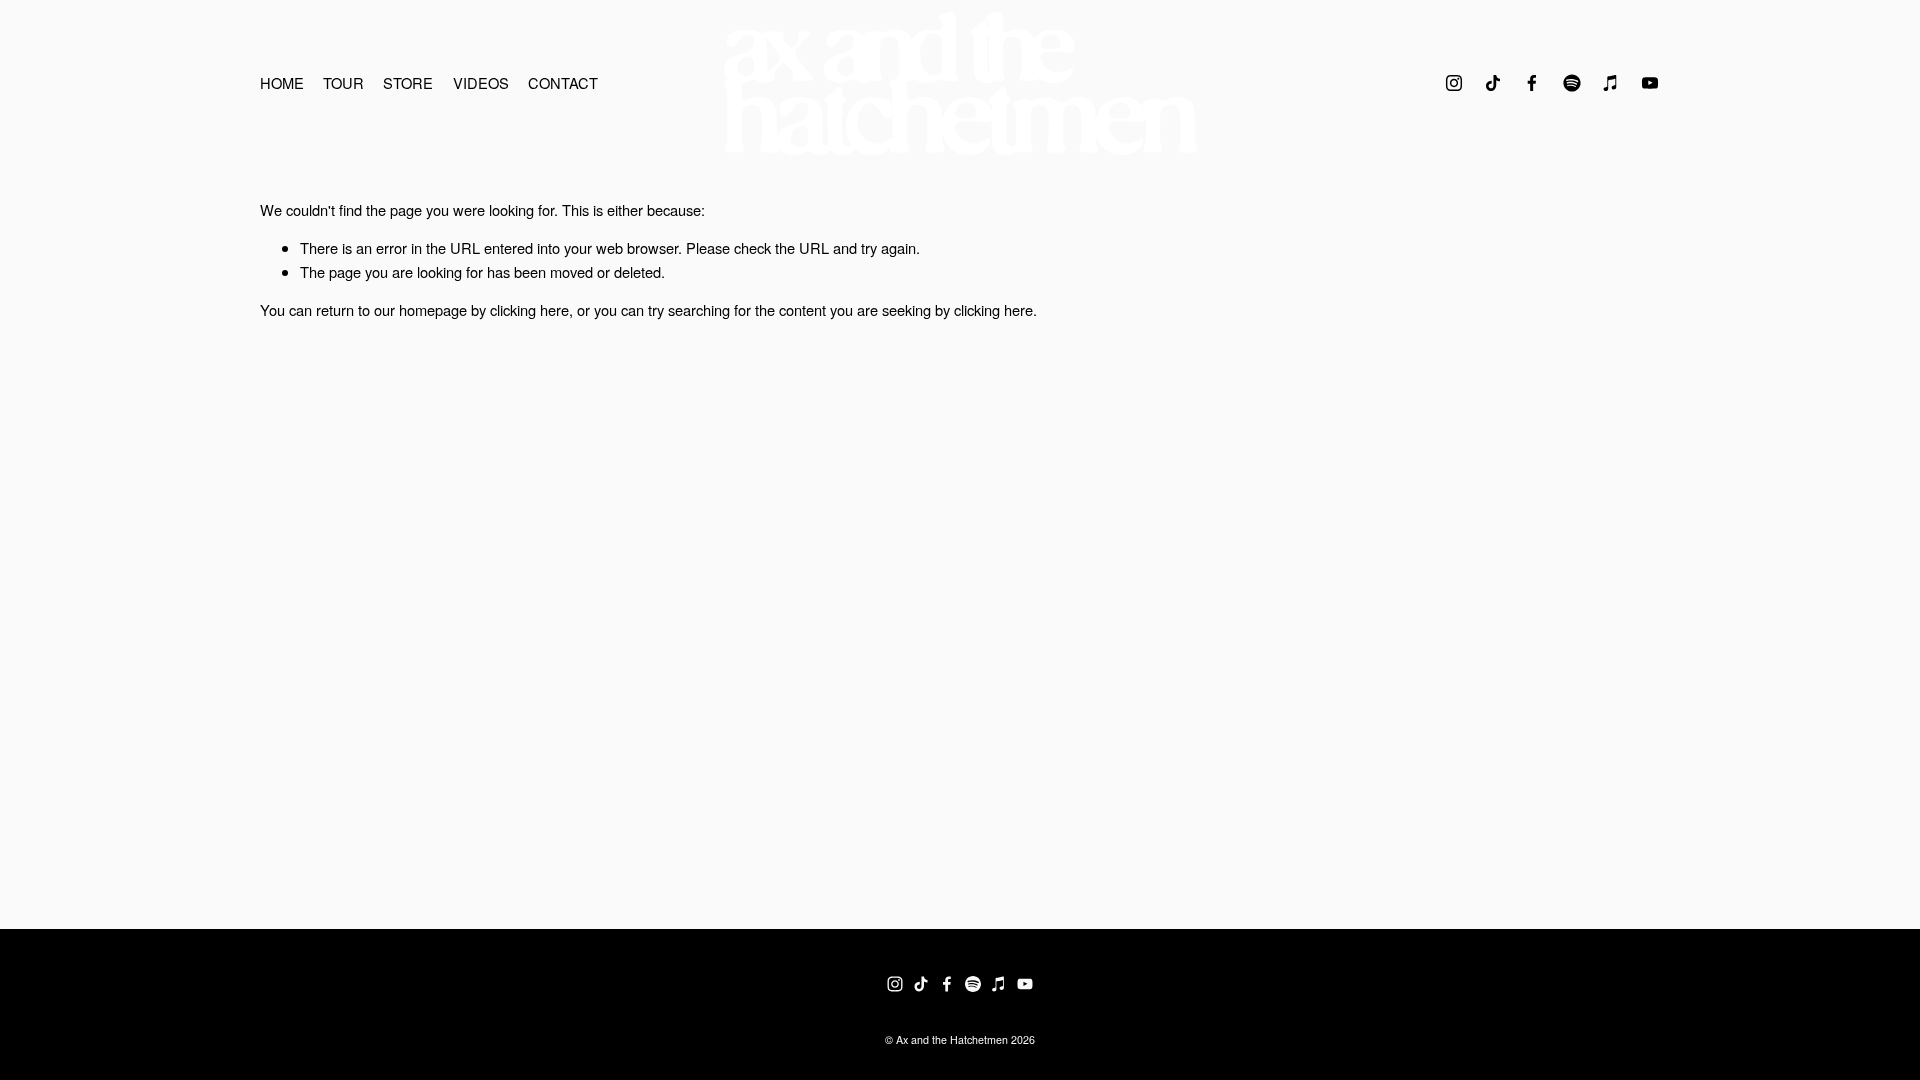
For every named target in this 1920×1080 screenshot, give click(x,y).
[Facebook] (1532, 83)
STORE (408, 82)
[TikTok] (1493, 83)
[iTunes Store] (1611, 83)
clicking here (529, 309)
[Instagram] (1454, 83)
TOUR (343, 82)
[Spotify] (1572, 83)
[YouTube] (1650, 83)
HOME (282, 82)
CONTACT (563, 82)
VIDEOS (481, 82)
